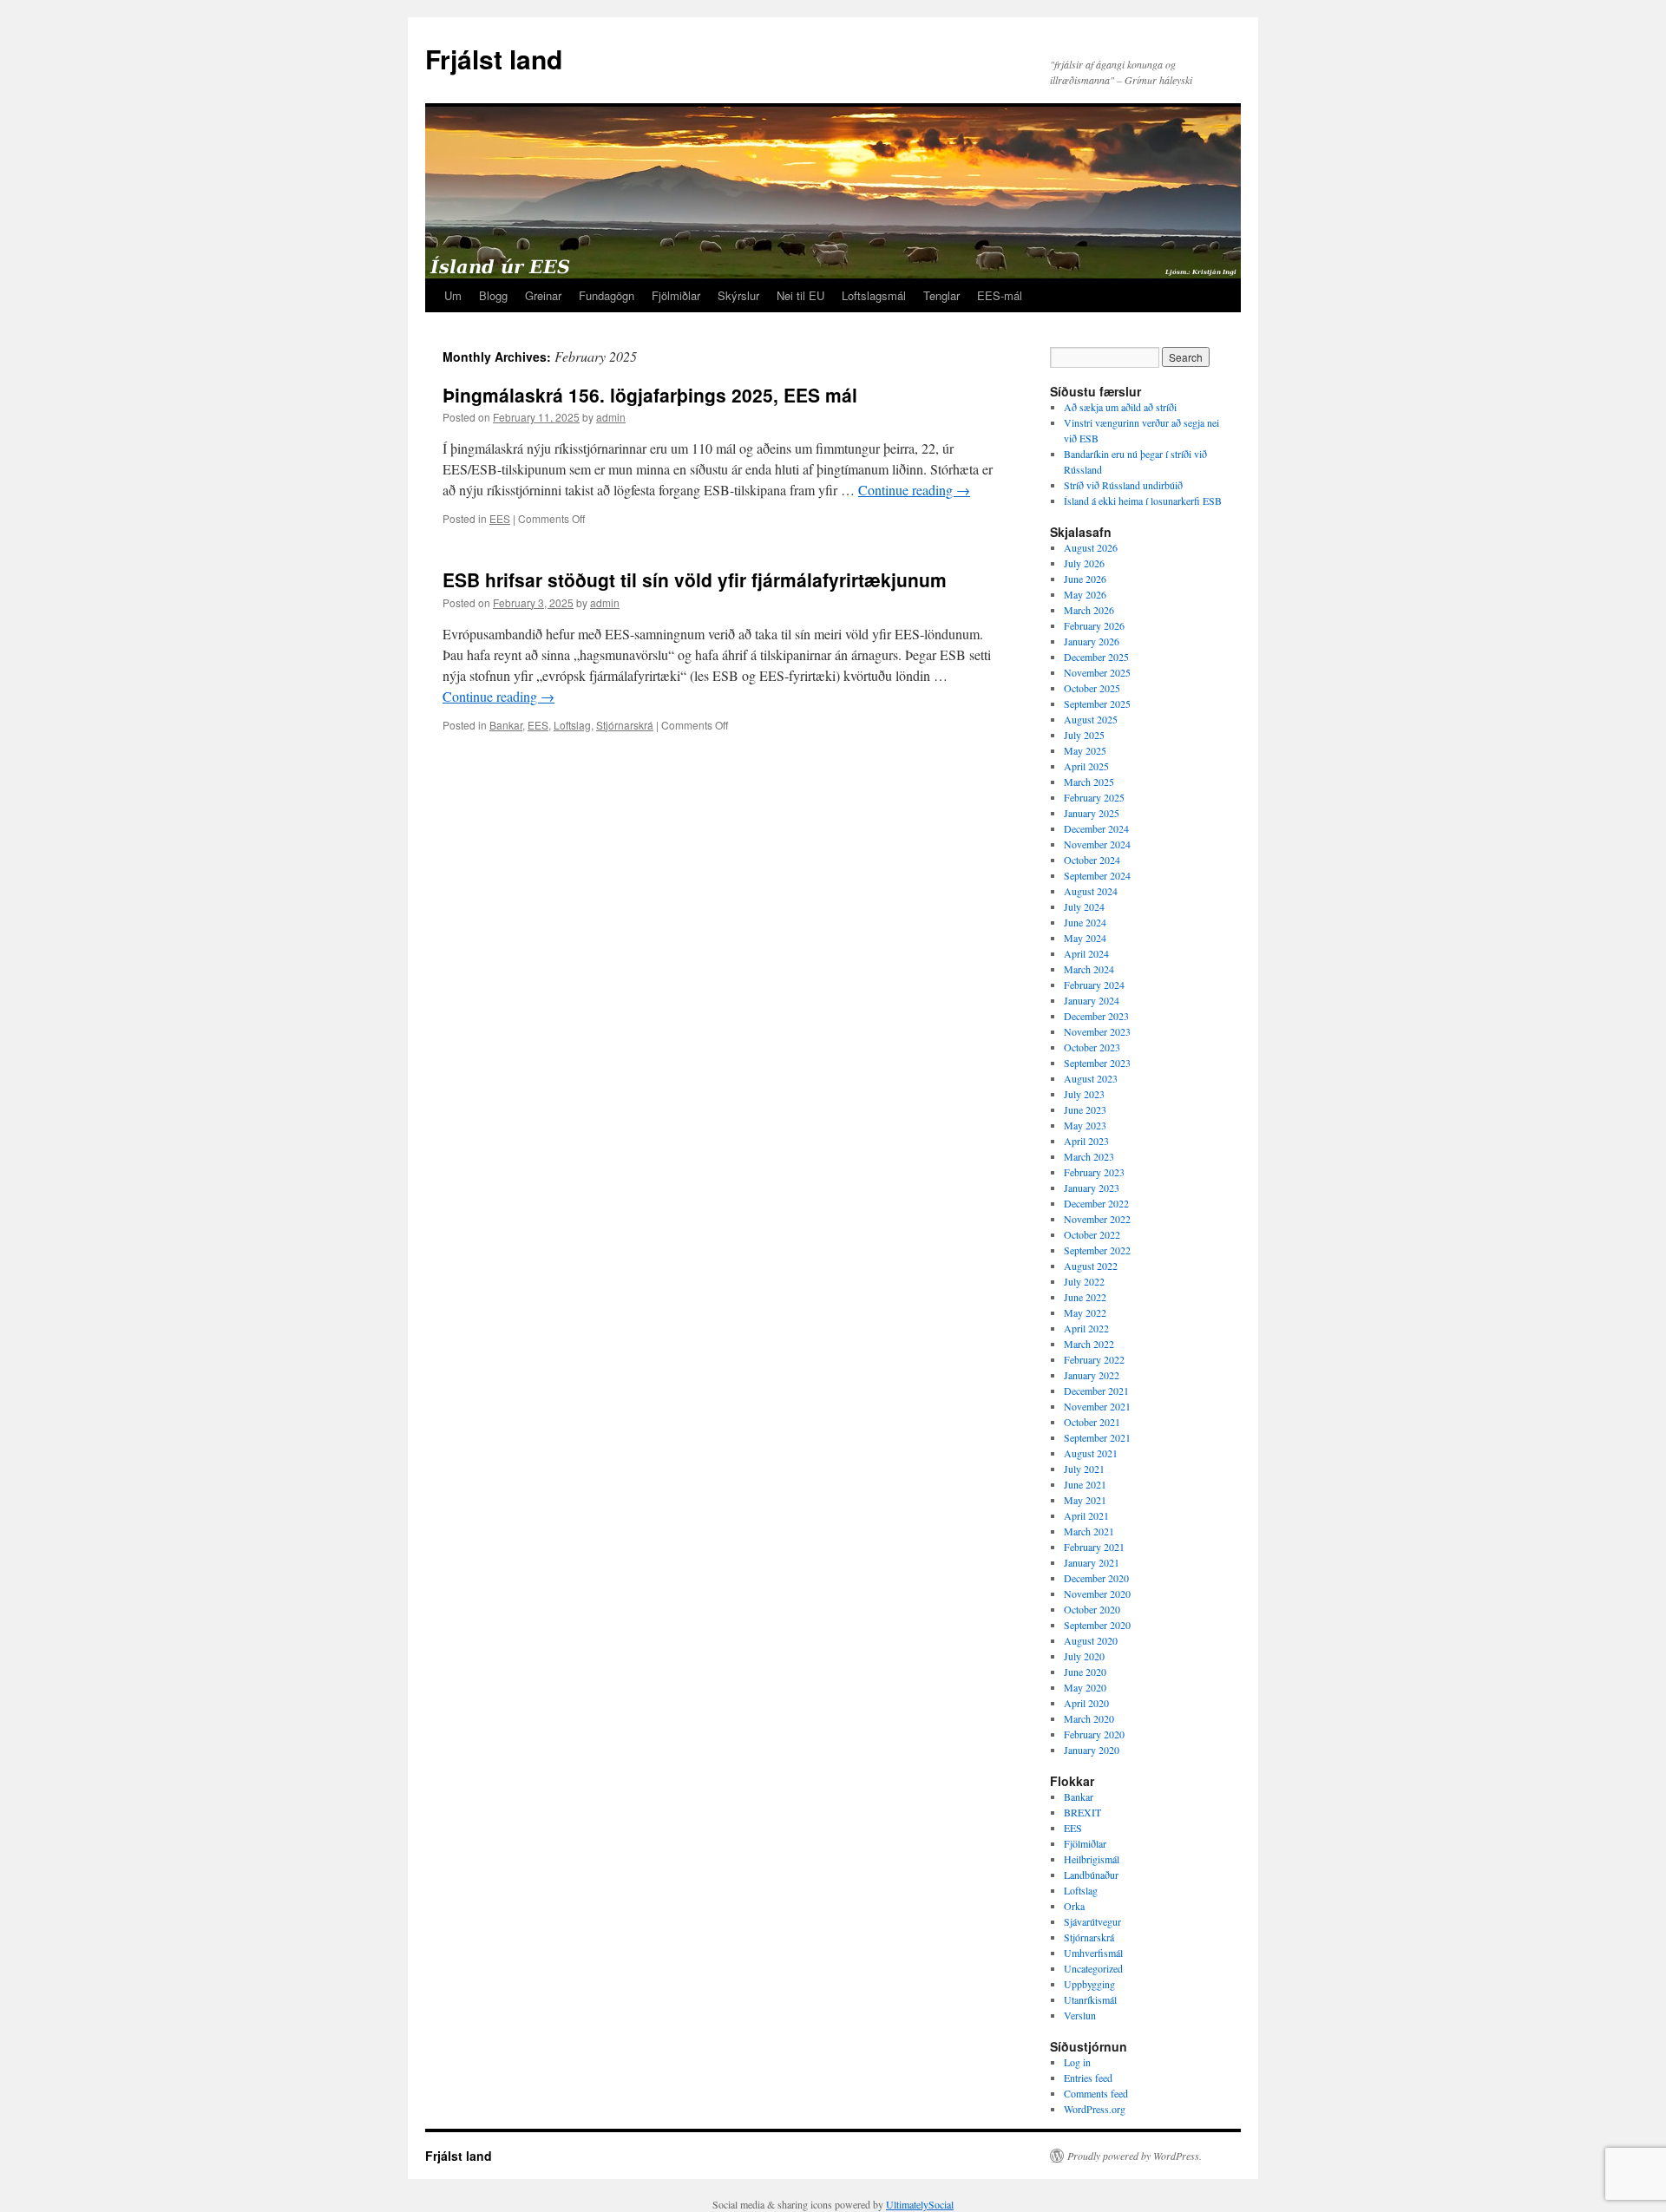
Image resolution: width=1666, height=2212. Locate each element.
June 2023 (1085, 1109)
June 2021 (1085, 1484)
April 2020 (1086, 1703)
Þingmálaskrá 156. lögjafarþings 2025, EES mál (650, 395)
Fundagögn (607, 295)
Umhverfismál (1093, 1953)
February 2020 (1094, 1734)
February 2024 (1094, 985)
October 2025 (1092, 688)
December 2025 (1096, 657)
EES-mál (1000, 295)
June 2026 (1085, 579)
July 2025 (1084, 735)
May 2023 (1085, 1125)
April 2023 (1086, 1141)
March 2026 (1089, 610)
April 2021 (1086, 1515)
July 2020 (1084, 1656)
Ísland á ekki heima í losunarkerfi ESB (1143, 501)
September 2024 (1097, 875)
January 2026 (1092, 641)
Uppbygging (1089, 1984)
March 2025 (1089, 782)
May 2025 (1085, 750)
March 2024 (1089, 969)
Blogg (493, 295)
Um (453, 295)
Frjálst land (494, 59)
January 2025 (1092, 813)
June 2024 (1085, 922)
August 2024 (1091, 891)
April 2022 (1086, 1328)
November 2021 (1097, 1406)
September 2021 (1097, 1437)
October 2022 (1092, 1234)
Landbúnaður (1091, 1875)
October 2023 (1092, 1047)
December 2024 (1096, 828)
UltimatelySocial (920, 2204)
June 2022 (1085, 1297)
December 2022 (1096, 1203)
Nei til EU (800, 295)
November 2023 (1097, 1031)
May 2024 (1085, 938)
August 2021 (1091, 1453)
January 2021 (1092, 1562)
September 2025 (1097, 704)
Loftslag (572, 725)
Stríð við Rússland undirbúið (1123, 485)
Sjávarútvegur (1092, 1921)
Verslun (1080, 2015)
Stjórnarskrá (625, 725)
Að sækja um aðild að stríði (1120, 407)
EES (500, 518)
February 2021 (1094, 1547)
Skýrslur (738, 295)
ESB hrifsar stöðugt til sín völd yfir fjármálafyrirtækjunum (695, 579)
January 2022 (1092, 1375)
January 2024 (1092, 1000)
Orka (1074, 1906)
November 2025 (1097, 672)
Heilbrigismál (1092, 1859)
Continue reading (914, 490)
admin (611, 417)
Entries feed (1088, 2078)
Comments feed (1096, 2093)
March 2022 (1089, 1344)
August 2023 (1091, 1078)
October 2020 (1092, 1609)
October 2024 (1092, 860)
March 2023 (1089, 1156)
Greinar (543, 295)
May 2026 (1085, 594)
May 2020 (1085, 1687)
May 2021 (1085, 1500)
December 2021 (1096, 1391)
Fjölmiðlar (676, 295)
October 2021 (1092, 1422)
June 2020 (1085, 1672)
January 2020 (1092, 1750)
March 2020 (1089, 1718)
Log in (1077, 2062)
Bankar (506, 725)
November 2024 (1097, 844)
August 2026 (1091, 547)
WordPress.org (1095, 2109)
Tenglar (941, 295)
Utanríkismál (1090, 1999)
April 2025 (1086, 766)
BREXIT (1082, 1812)
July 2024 (1084, 906)
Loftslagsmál (874, 295)
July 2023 (1084, 1094)
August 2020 (1091, 1640)
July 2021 (1084, 1469)
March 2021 (1089, 1531)
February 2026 (1094, 625)
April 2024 (1086, 953)
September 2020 (1097, 1625)
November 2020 (1097, 1594)
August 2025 (1091, 719)
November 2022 (1097, 1219)
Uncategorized (1093, 1968)
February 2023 (1094, 1172)
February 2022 (1094, 1359)
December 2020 (1096, 1578)
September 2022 (1097, 1250)
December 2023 (1096, 1016)
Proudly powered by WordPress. (1135, 2156)
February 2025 (1094, 797)
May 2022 (1085, 1312)
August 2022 (1091, 1266)
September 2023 (1097, 1063)
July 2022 (1084, 1281)
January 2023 (1092, 1188)
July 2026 (1084, 563)
